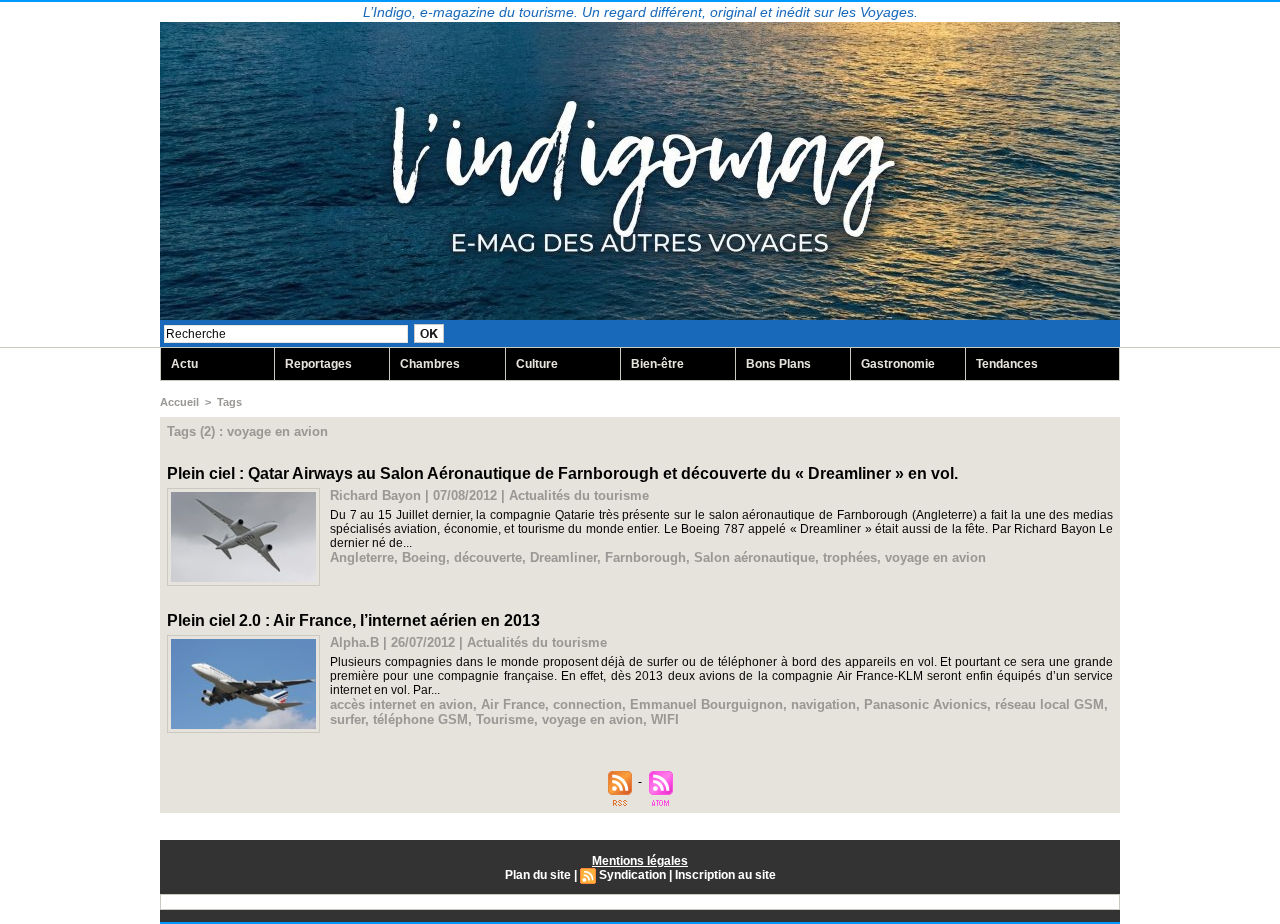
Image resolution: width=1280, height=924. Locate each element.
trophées (850, 557)
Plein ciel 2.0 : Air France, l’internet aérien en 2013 (353, 620)
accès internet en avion (401, 704)
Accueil (179, 402)
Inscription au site (725, 875)
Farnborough (645, 557)
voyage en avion (935, 557)
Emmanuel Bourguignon (706, 704)
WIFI (665, 719)
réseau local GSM (1049, 704)
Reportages (318, 364)
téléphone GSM (420, 719)
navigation (823, 704)
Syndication (632, 875)
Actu (184, 364)
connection (587, 704)
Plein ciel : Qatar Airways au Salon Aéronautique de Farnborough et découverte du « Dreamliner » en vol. (562, 473)
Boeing (424, 557)
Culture (537, 364)
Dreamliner (563, 557)
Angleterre (362, 557)
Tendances (1007, 364)
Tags (229, 402)
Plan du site (538, 875)
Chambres (430, 364)
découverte (488, 557)
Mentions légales (640, 861)
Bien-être (657, 364)
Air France (513, 704)
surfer (347, 719)
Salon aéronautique (754, 557)
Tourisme (505, 719)
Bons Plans (778, 364)
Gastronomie (898, 364)
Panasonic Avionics (925, 704)
